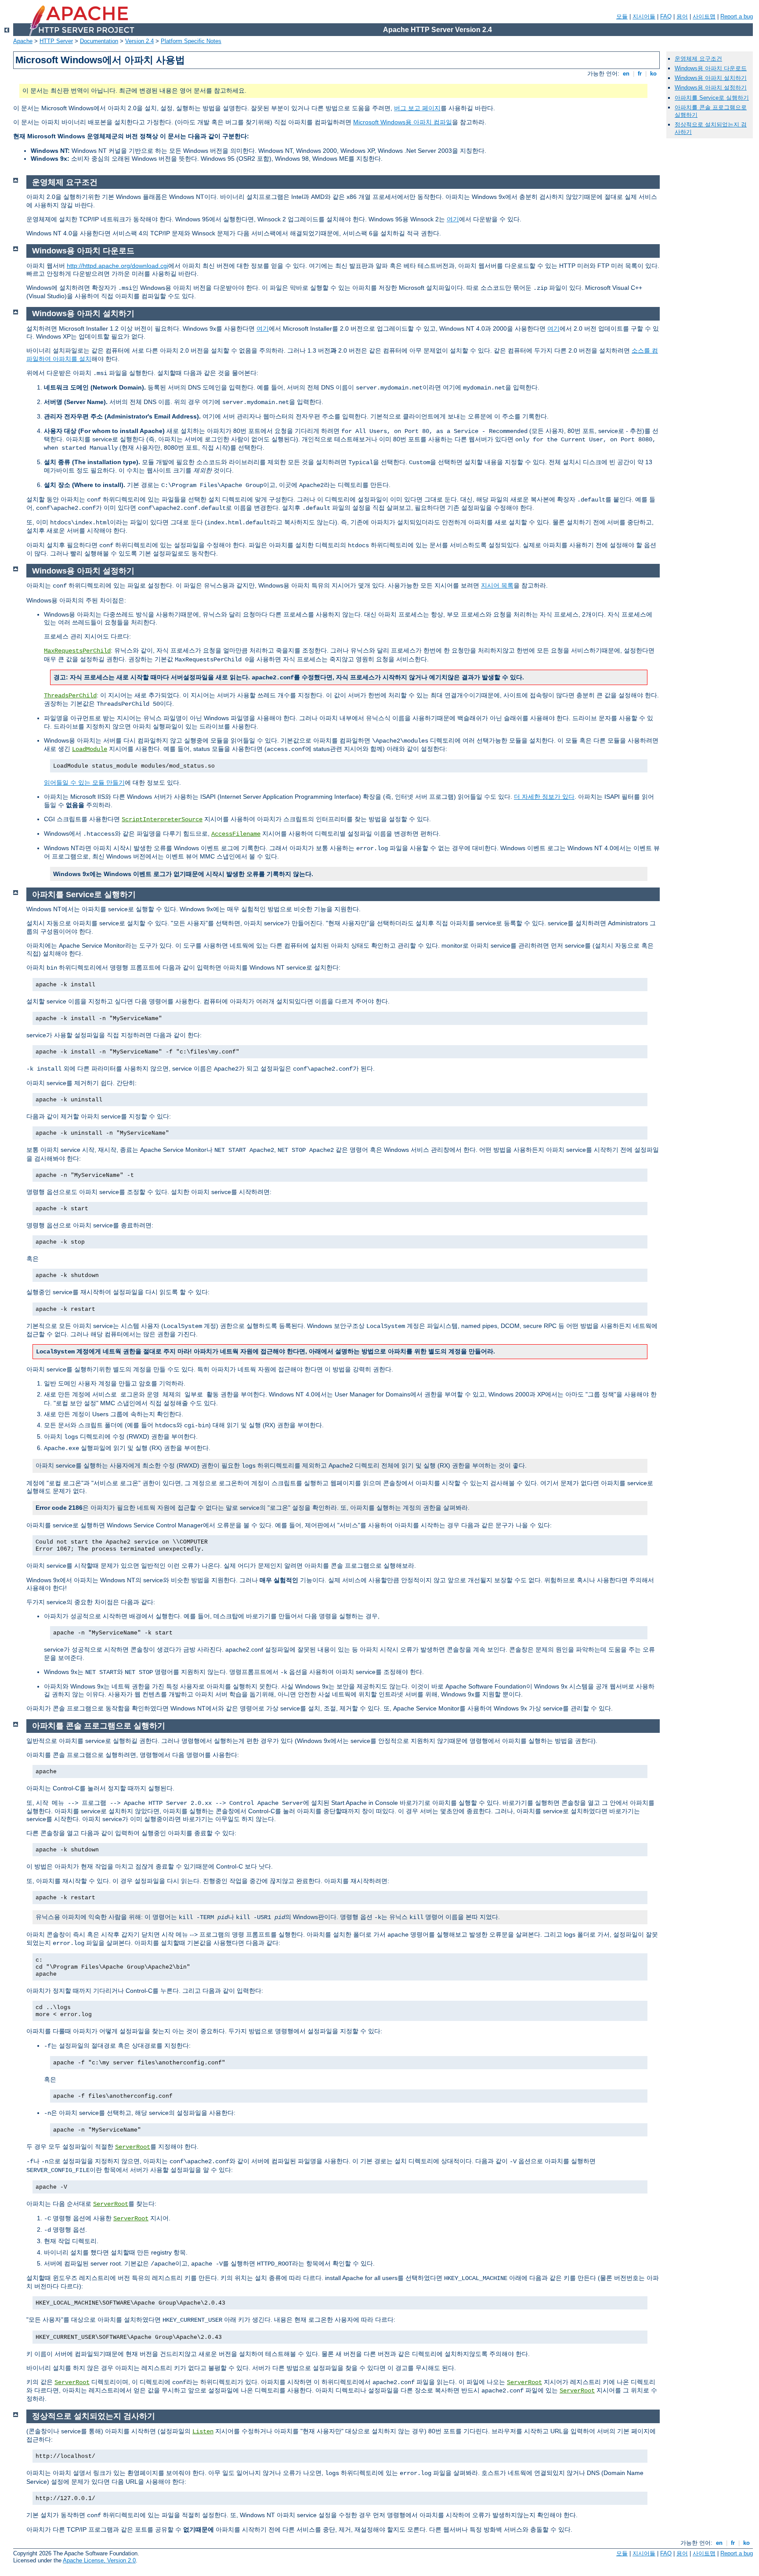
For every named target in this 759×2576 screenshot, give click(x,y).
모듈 (622, 16)
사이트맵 (704, 16)
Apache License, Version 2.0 (99, 2560)
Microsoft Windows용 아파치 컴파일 (403, 122)
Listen (203, 2432)
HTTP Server (56, 41)
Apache (23, 41)
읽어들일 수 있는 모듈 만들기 (84, 783)
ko (653, 74)
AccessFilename (236, 834)
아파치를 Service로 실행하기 (712, 98)
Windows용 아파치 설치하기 (711, 78)
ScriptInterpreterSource (162, 819)
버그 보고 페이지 (417, 108)
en (626, 74)
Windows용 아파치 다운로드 (711, 68)
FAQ (666, 16)
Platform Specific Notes (191, 41)
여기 (453, 219)
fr (640, 74)
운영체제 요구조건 (698, 59)
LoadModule (90, 749)
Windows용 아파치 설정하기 (711, 88)
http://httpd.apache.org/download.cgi (117, 266)
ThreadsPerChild (70, 696)
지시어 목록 (497, 585)
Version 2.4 (139, 41)
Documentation (99, 41)
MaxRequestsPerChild (77, 651)
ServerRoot (133, 2147)
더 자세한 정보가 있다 (544, 797)
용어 (682, 16)
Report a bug (737, 16)
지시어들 (644, 16)
